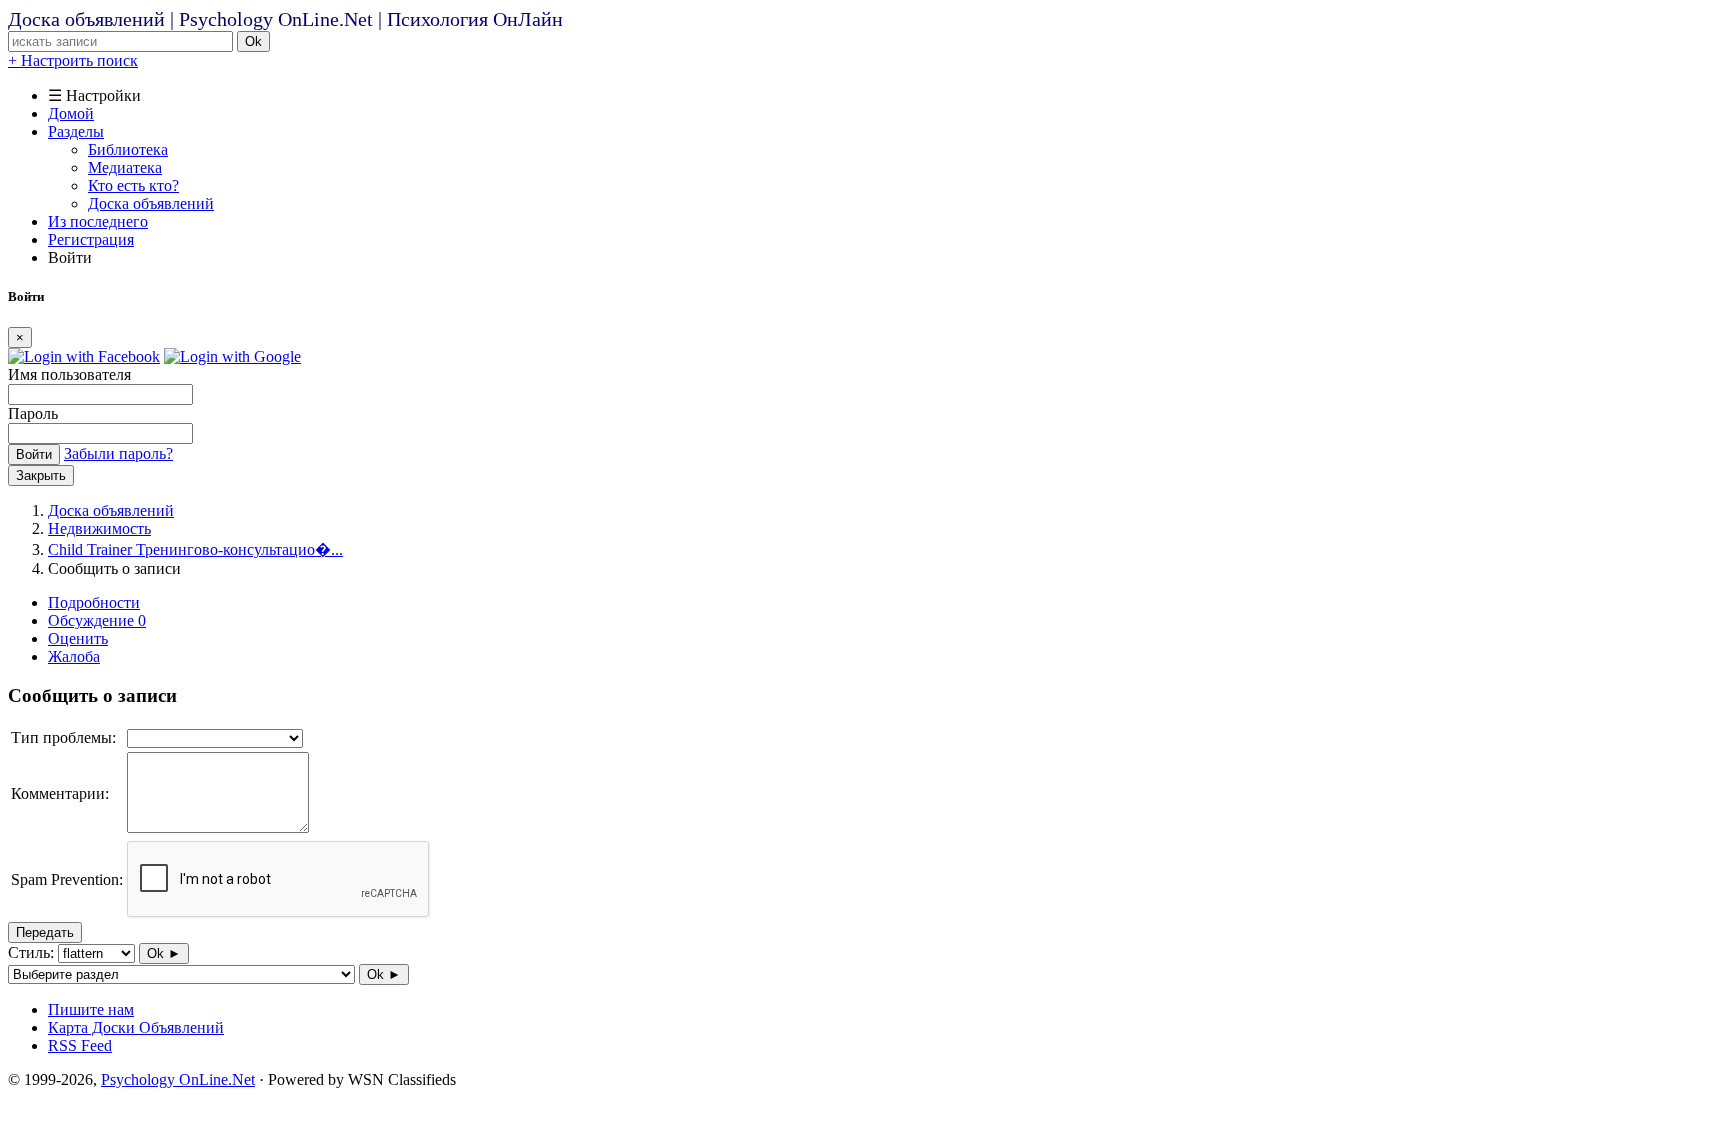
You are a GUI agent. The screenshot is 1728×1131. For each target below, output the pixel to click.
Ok (253, 41)
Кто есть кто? (133, 185)
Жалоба (74, 656)
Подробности (94, 602)
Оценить (78, 638)
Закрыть (41, 475)
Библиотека (128, 149)
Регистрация (91, 239)
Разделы (76, 131)
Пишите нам (91, 1009)
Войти (34, 454)
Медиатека (125, 167)
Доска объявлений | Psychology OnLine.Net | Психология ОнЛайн (285, 19)
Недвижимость (99, 528)
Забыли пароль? (118, 453)
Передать (45, 932)
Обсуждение (97, 620)
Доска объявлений (151, 203)
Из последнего (98, 221)
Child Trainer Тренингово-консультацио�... (195, 549)
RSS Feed (80, 1045)
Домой (71, 113)
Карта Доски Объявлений (136, 1027)
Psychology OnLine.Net (178, 1079)
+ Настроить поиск (73, 60)
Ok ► (164, 953)
